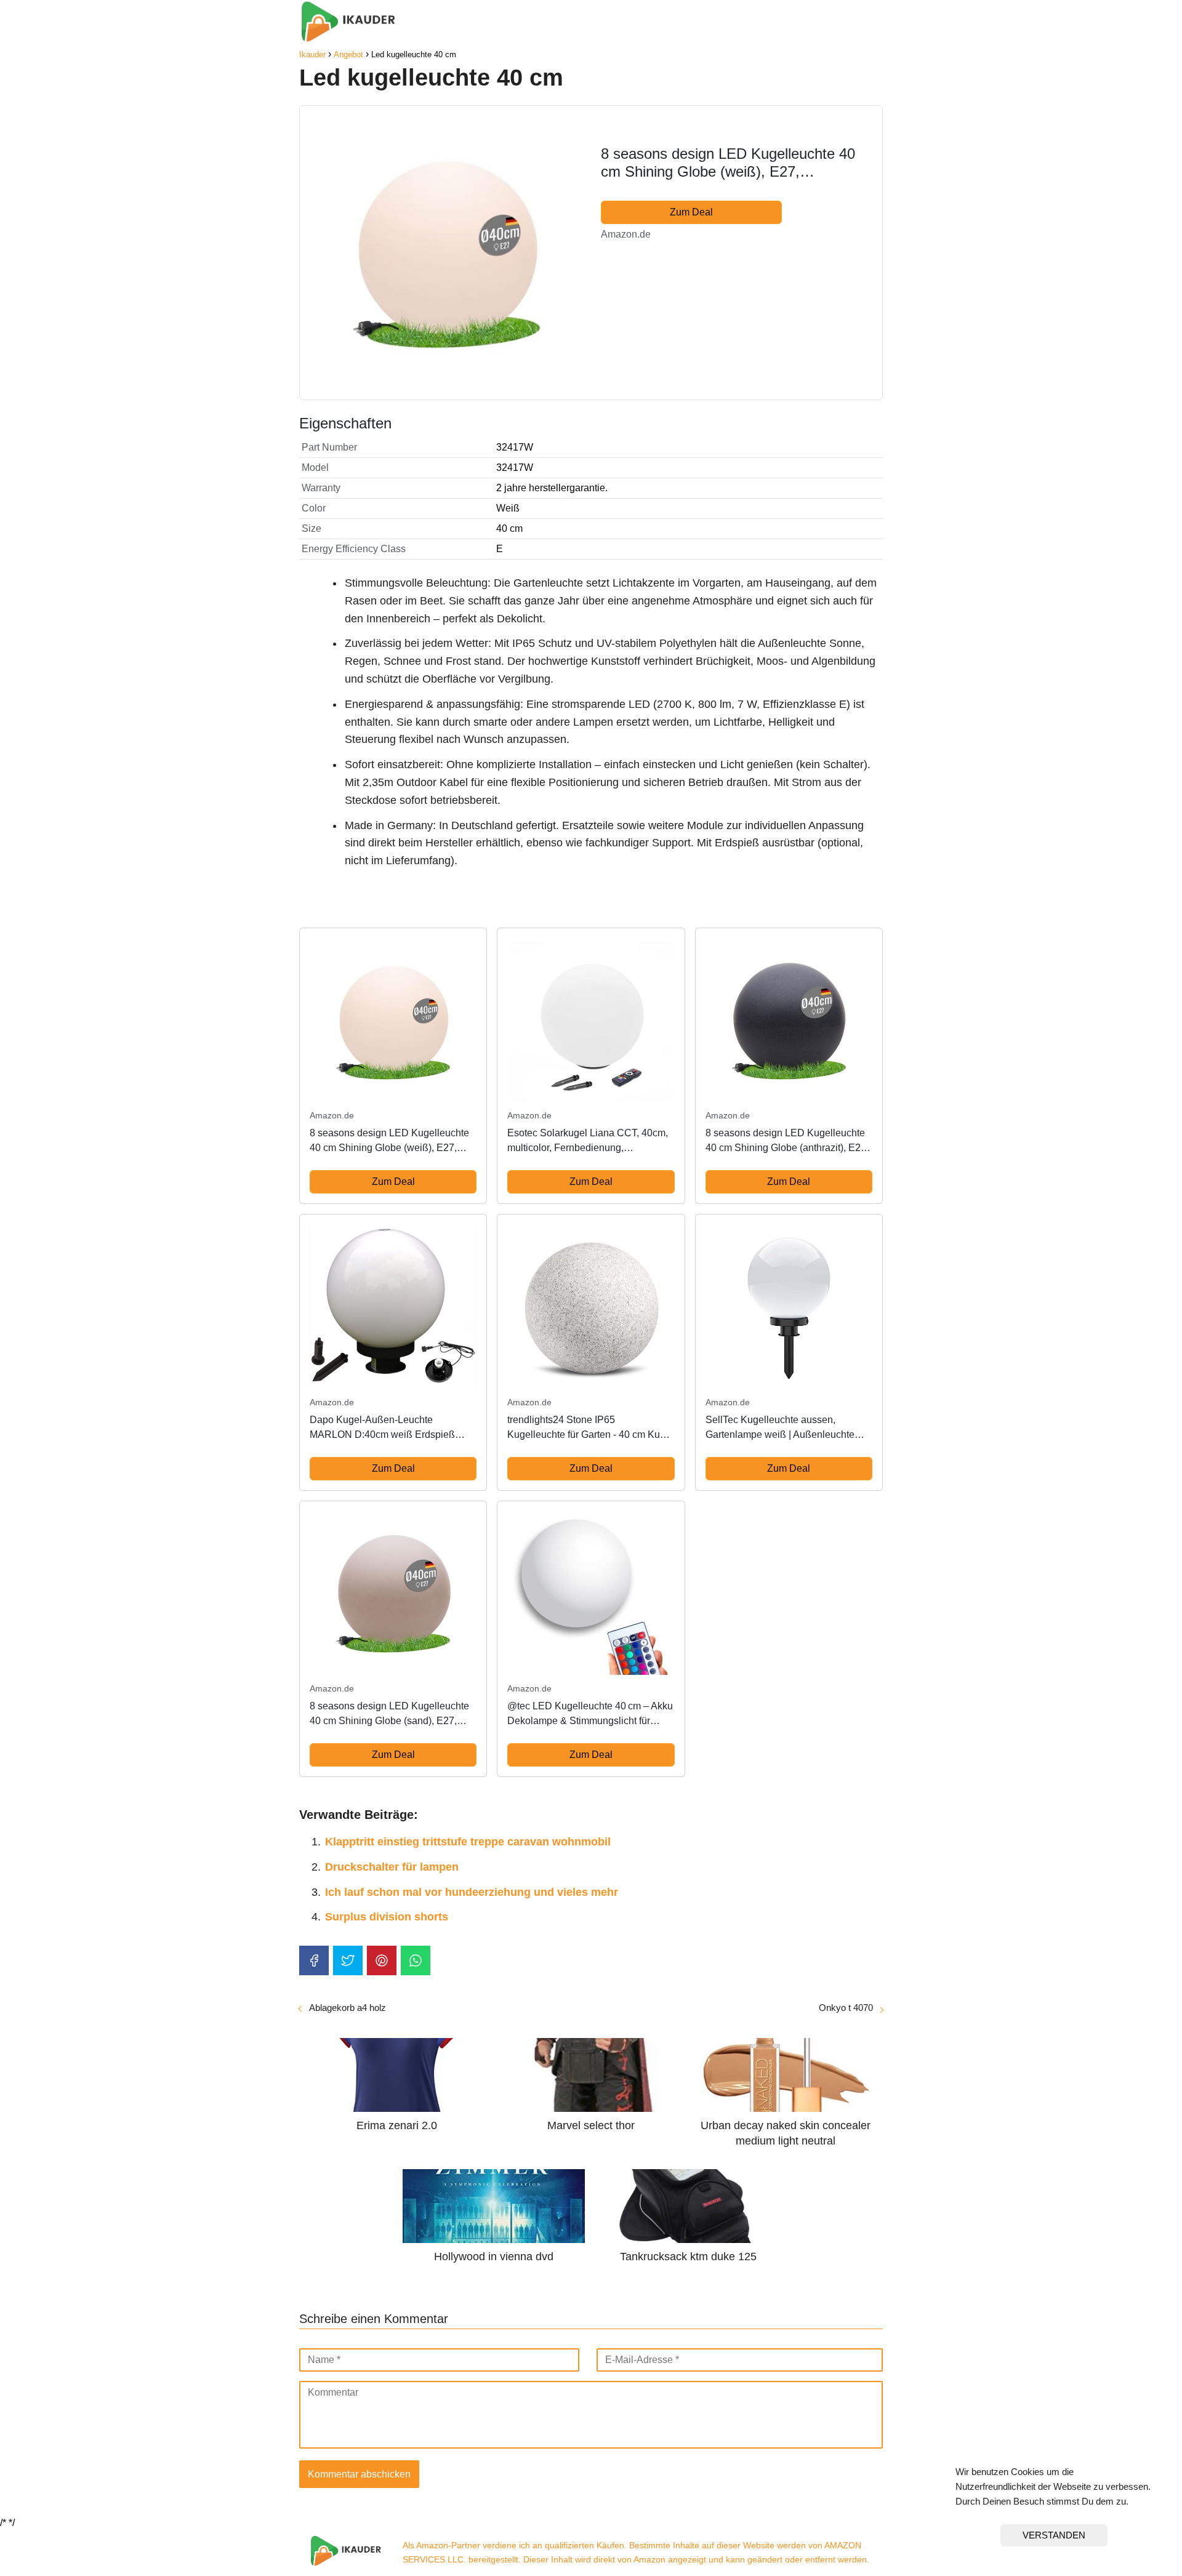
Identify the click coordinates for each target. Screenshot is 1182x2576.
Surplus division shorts (387, 1917)
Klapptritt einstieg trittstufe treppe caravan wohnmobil (468, 1842)
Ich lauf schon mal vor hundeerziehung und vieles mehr (472, 1892)
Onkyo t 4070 (846, 2008)
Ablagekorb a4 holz (348, 2008)
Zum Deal (691, 212)
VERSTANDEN (1054, 2535)
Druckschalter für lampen (392, 1867)
